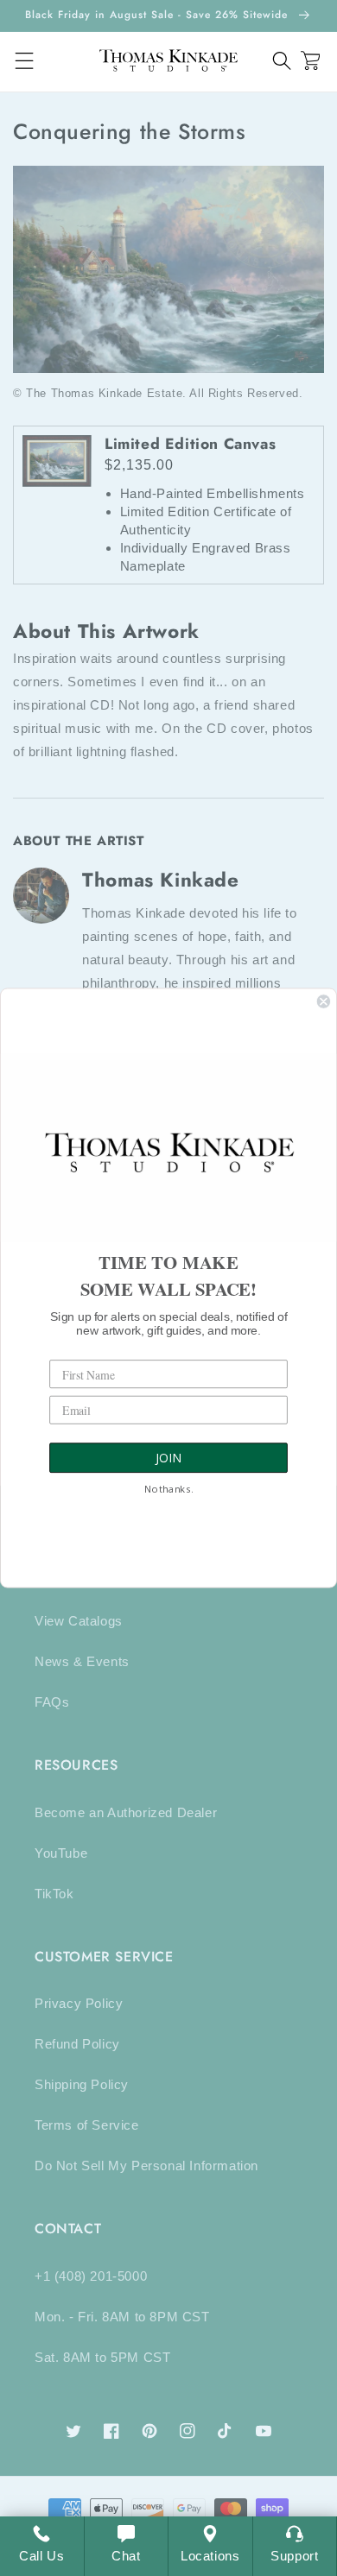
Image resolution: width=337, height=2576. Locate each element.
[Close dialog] (324, 1001)
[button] (282, 61)
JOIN (168, 1458)
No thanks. (168, 1490)
